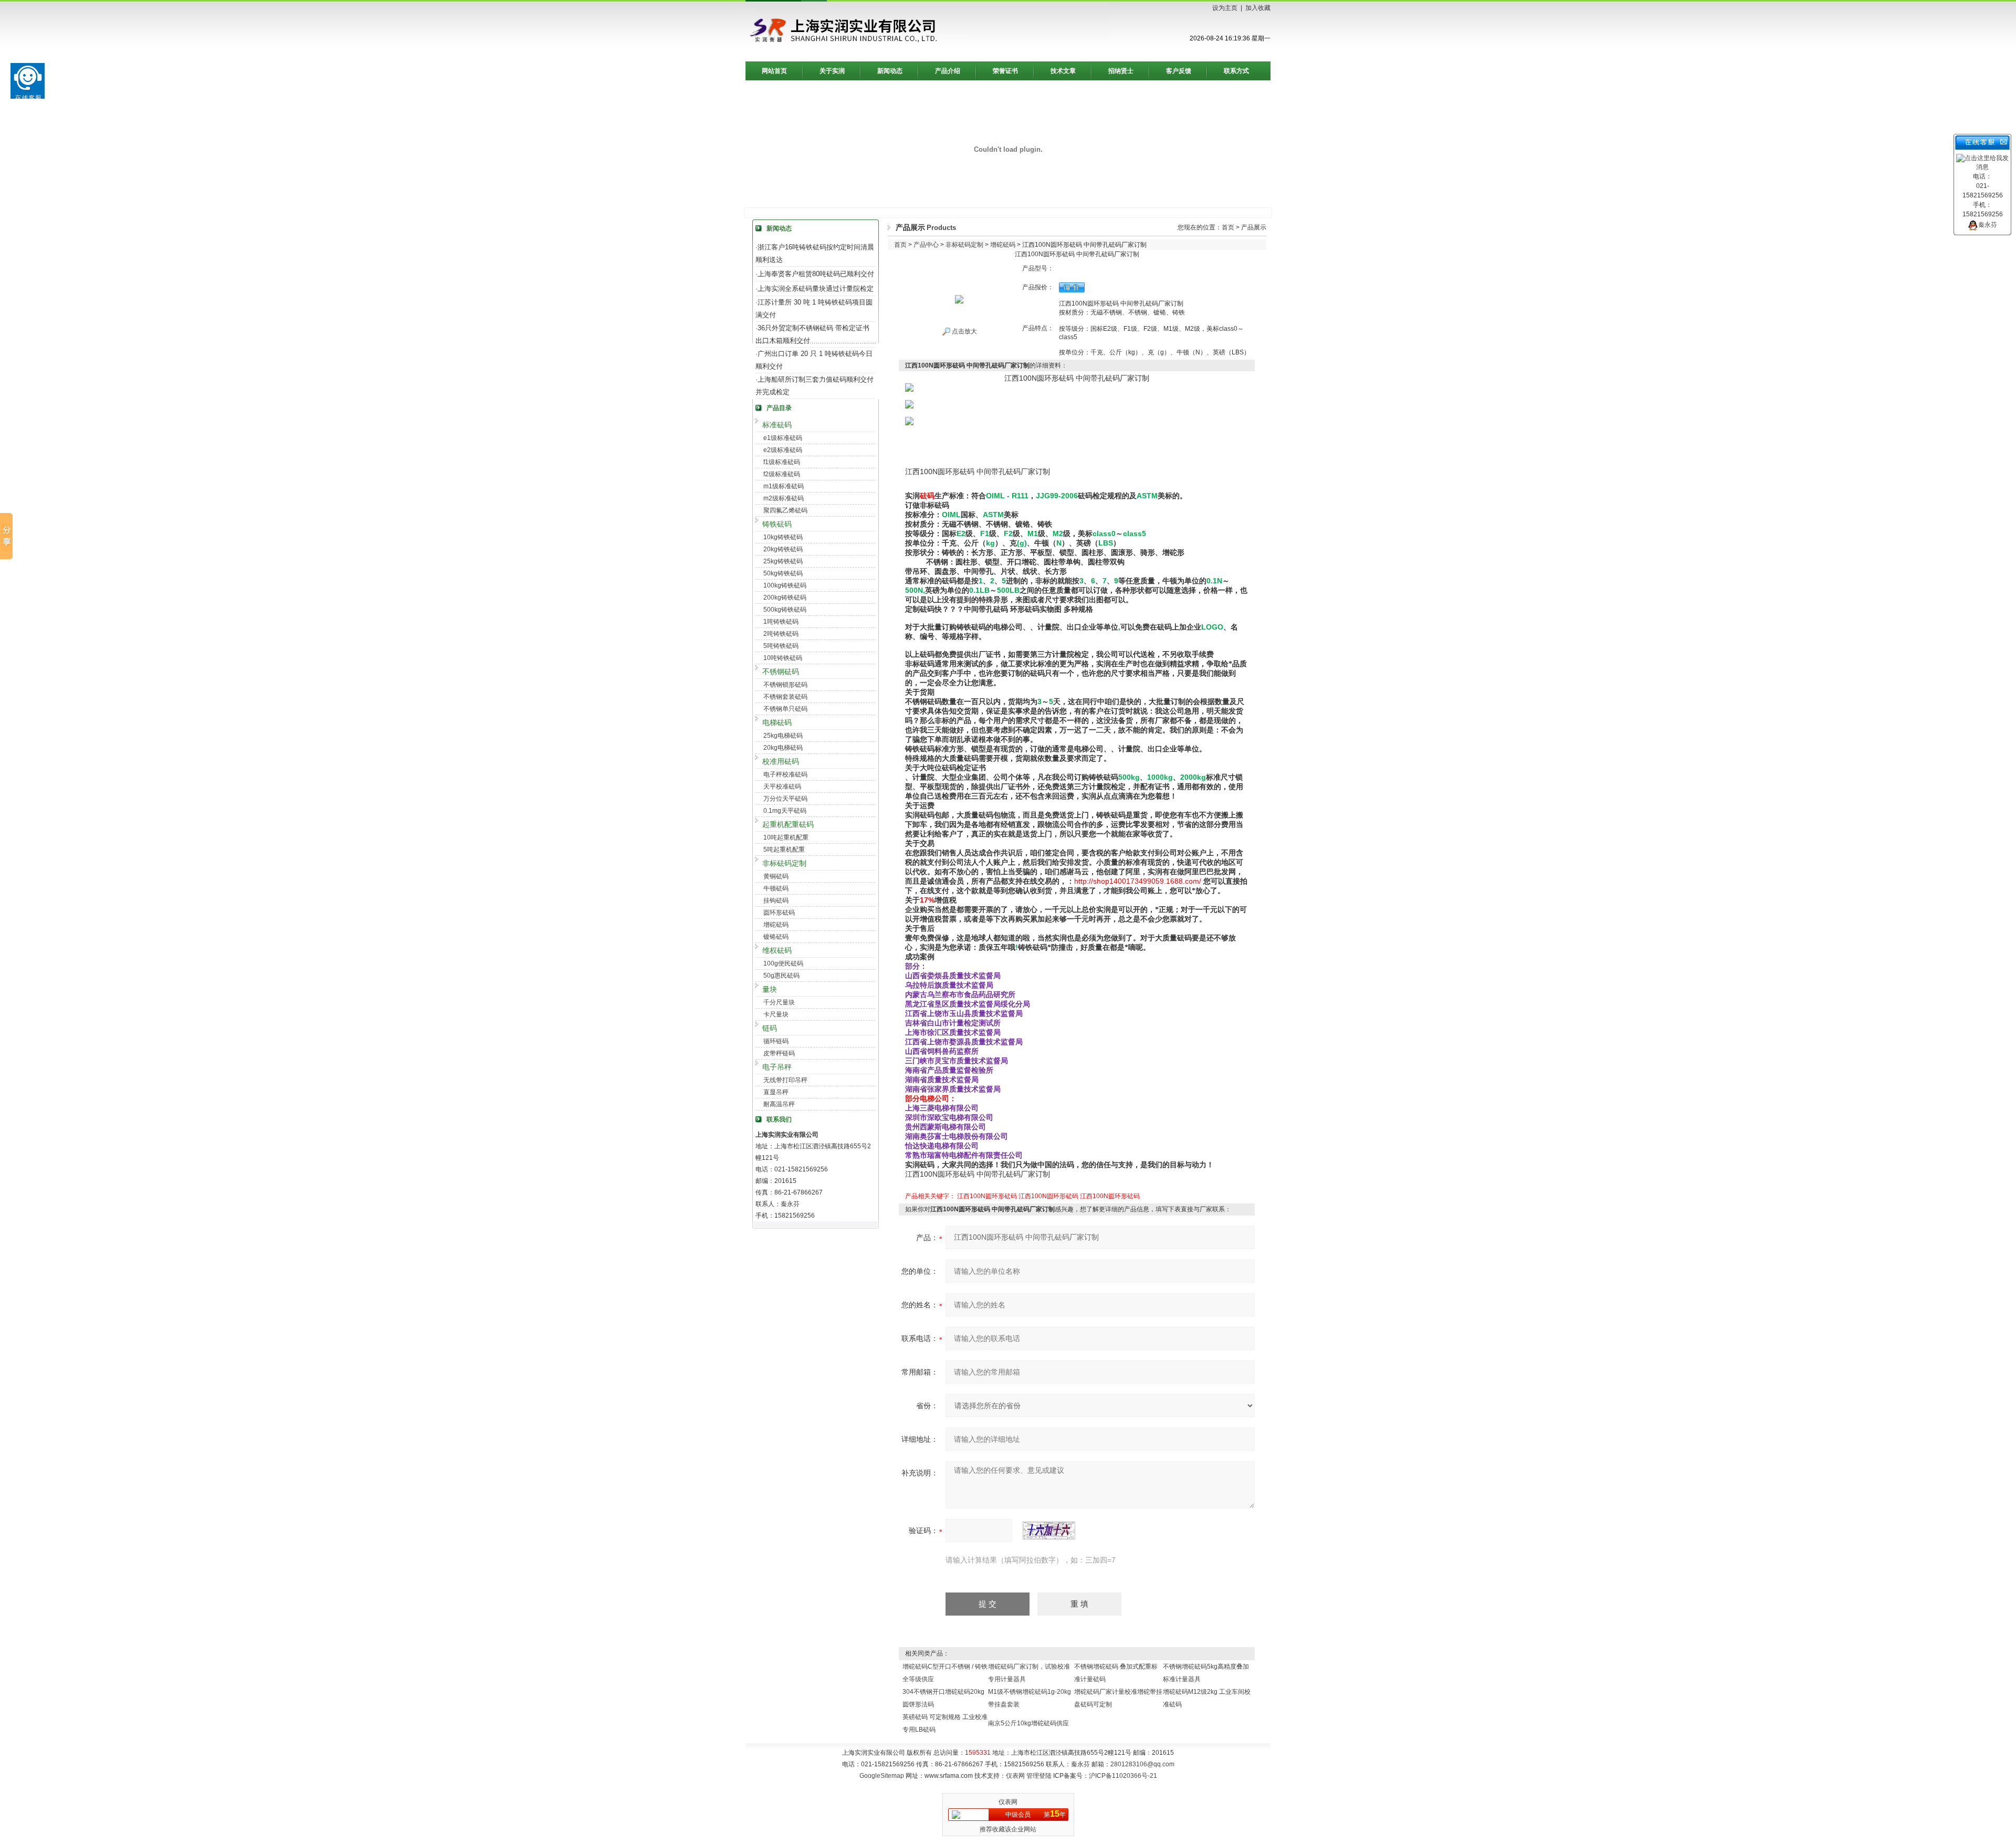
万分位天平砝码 (785, 799)
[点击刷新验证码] (1049, 1531)
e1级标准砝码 (783, 438)
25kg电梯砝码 (783, 736)
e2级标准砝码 (783, 450)
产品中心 (926, 245)
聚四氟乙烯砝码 (785, 510)
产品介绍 (948, 71)
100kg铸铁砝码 (785, 585)
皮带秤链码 (779, 1053)
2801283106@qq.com (1142, 1764)
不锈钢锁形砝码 (785, 685)
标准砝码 (777, 425)
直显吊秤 (776, 1092)
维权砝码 (777, 950)
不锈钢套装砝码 (785, 697)
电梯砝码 (777, 722)
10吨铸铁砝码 (783, 658)
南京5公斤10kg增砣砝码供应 (1028, 1723)
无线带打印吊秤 (785, 1080)
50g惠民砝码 (781, 976)
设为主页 (1225, 8)
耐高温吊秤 (779, 1104)
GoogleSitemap (882, 1776)
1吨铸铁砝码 (781, 622)
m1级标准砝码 (784, 486)
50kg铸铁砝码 (783, 573)
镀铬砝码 (776, 937)
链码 (770, 1028)
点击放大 (964, 331)
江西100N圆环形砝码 (987, 1196)
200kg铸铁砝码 (785, 598)
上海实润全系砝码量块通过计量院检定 (816, 289)
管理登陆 (1039, 1776)
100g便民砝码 (783, 963)
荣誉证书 (1005, 71)
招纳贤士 (1121, 71)
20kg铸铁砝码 (783, 549)
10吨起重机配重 (786, 837)
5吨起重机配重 (784, 850)
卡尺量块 (776, 1014)
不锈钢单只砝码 (785, 709)
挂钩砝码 (776, 900)
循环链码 (776, 1041)
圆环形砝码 (779, 913)
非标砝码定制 (784, 863)
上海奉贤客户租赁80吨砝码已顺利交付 (816, 274)
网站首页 (774, 71)
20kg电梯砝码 (783, 748)
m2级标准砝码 (784, 498)
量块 (770, 989)
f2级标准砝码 (782, 474)
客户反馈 (1179, 71)
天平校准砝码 (782, 787)
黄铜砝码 (776, 876)
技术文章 (1063, 71)
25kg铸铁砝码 (783, 561)
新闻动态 (890, 71)
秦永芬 (1988, 225)
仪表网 (1015, 1776)
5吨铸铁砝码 (781, 646)
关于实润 (832, 71)
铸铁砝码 (777, 524)
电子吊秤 (777, 1067)
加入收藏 (1258, 8)
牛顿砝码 (776, 888)
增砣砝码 (776, 925)
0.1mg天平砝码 (785, 811)
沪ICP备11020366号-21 (1123, 1776)
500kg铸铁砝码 (785, 610)
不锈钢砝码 (781, 672)
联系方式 (1236, 71)
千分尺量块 (779, 1002)
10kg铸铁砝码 (783, 537)
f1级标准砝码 (782, 462)
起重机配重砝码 (788, 824)
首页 (1228, 227)
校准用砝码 (781, 761)
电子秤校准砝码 (785, 774)
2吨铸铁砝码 (781, 634)
